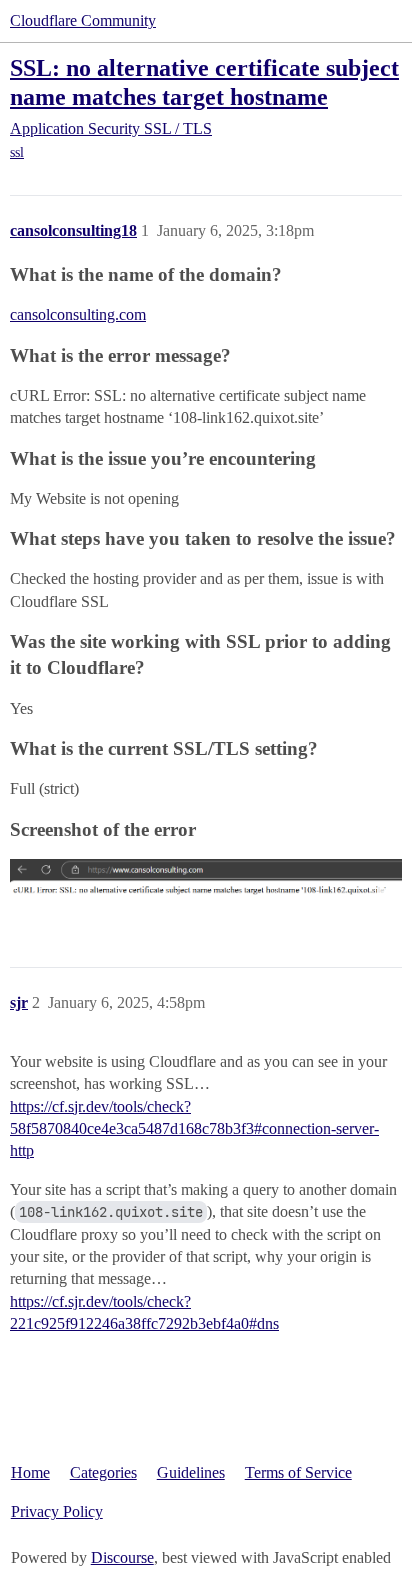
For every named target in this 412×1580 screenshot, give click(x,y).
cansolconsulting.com (78, 314)
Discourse (122, 1557)
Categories (103, 1472)
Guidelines (191, 1472)
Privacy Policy (57, 1511)
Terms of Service (298, 1472)
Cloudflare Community (83, 20)
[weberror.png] (206, 886)
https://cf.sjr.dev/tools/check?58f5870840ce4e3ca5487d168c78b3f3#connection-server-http (194, 1129)
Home (30, 1472)
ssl (17, 152)
